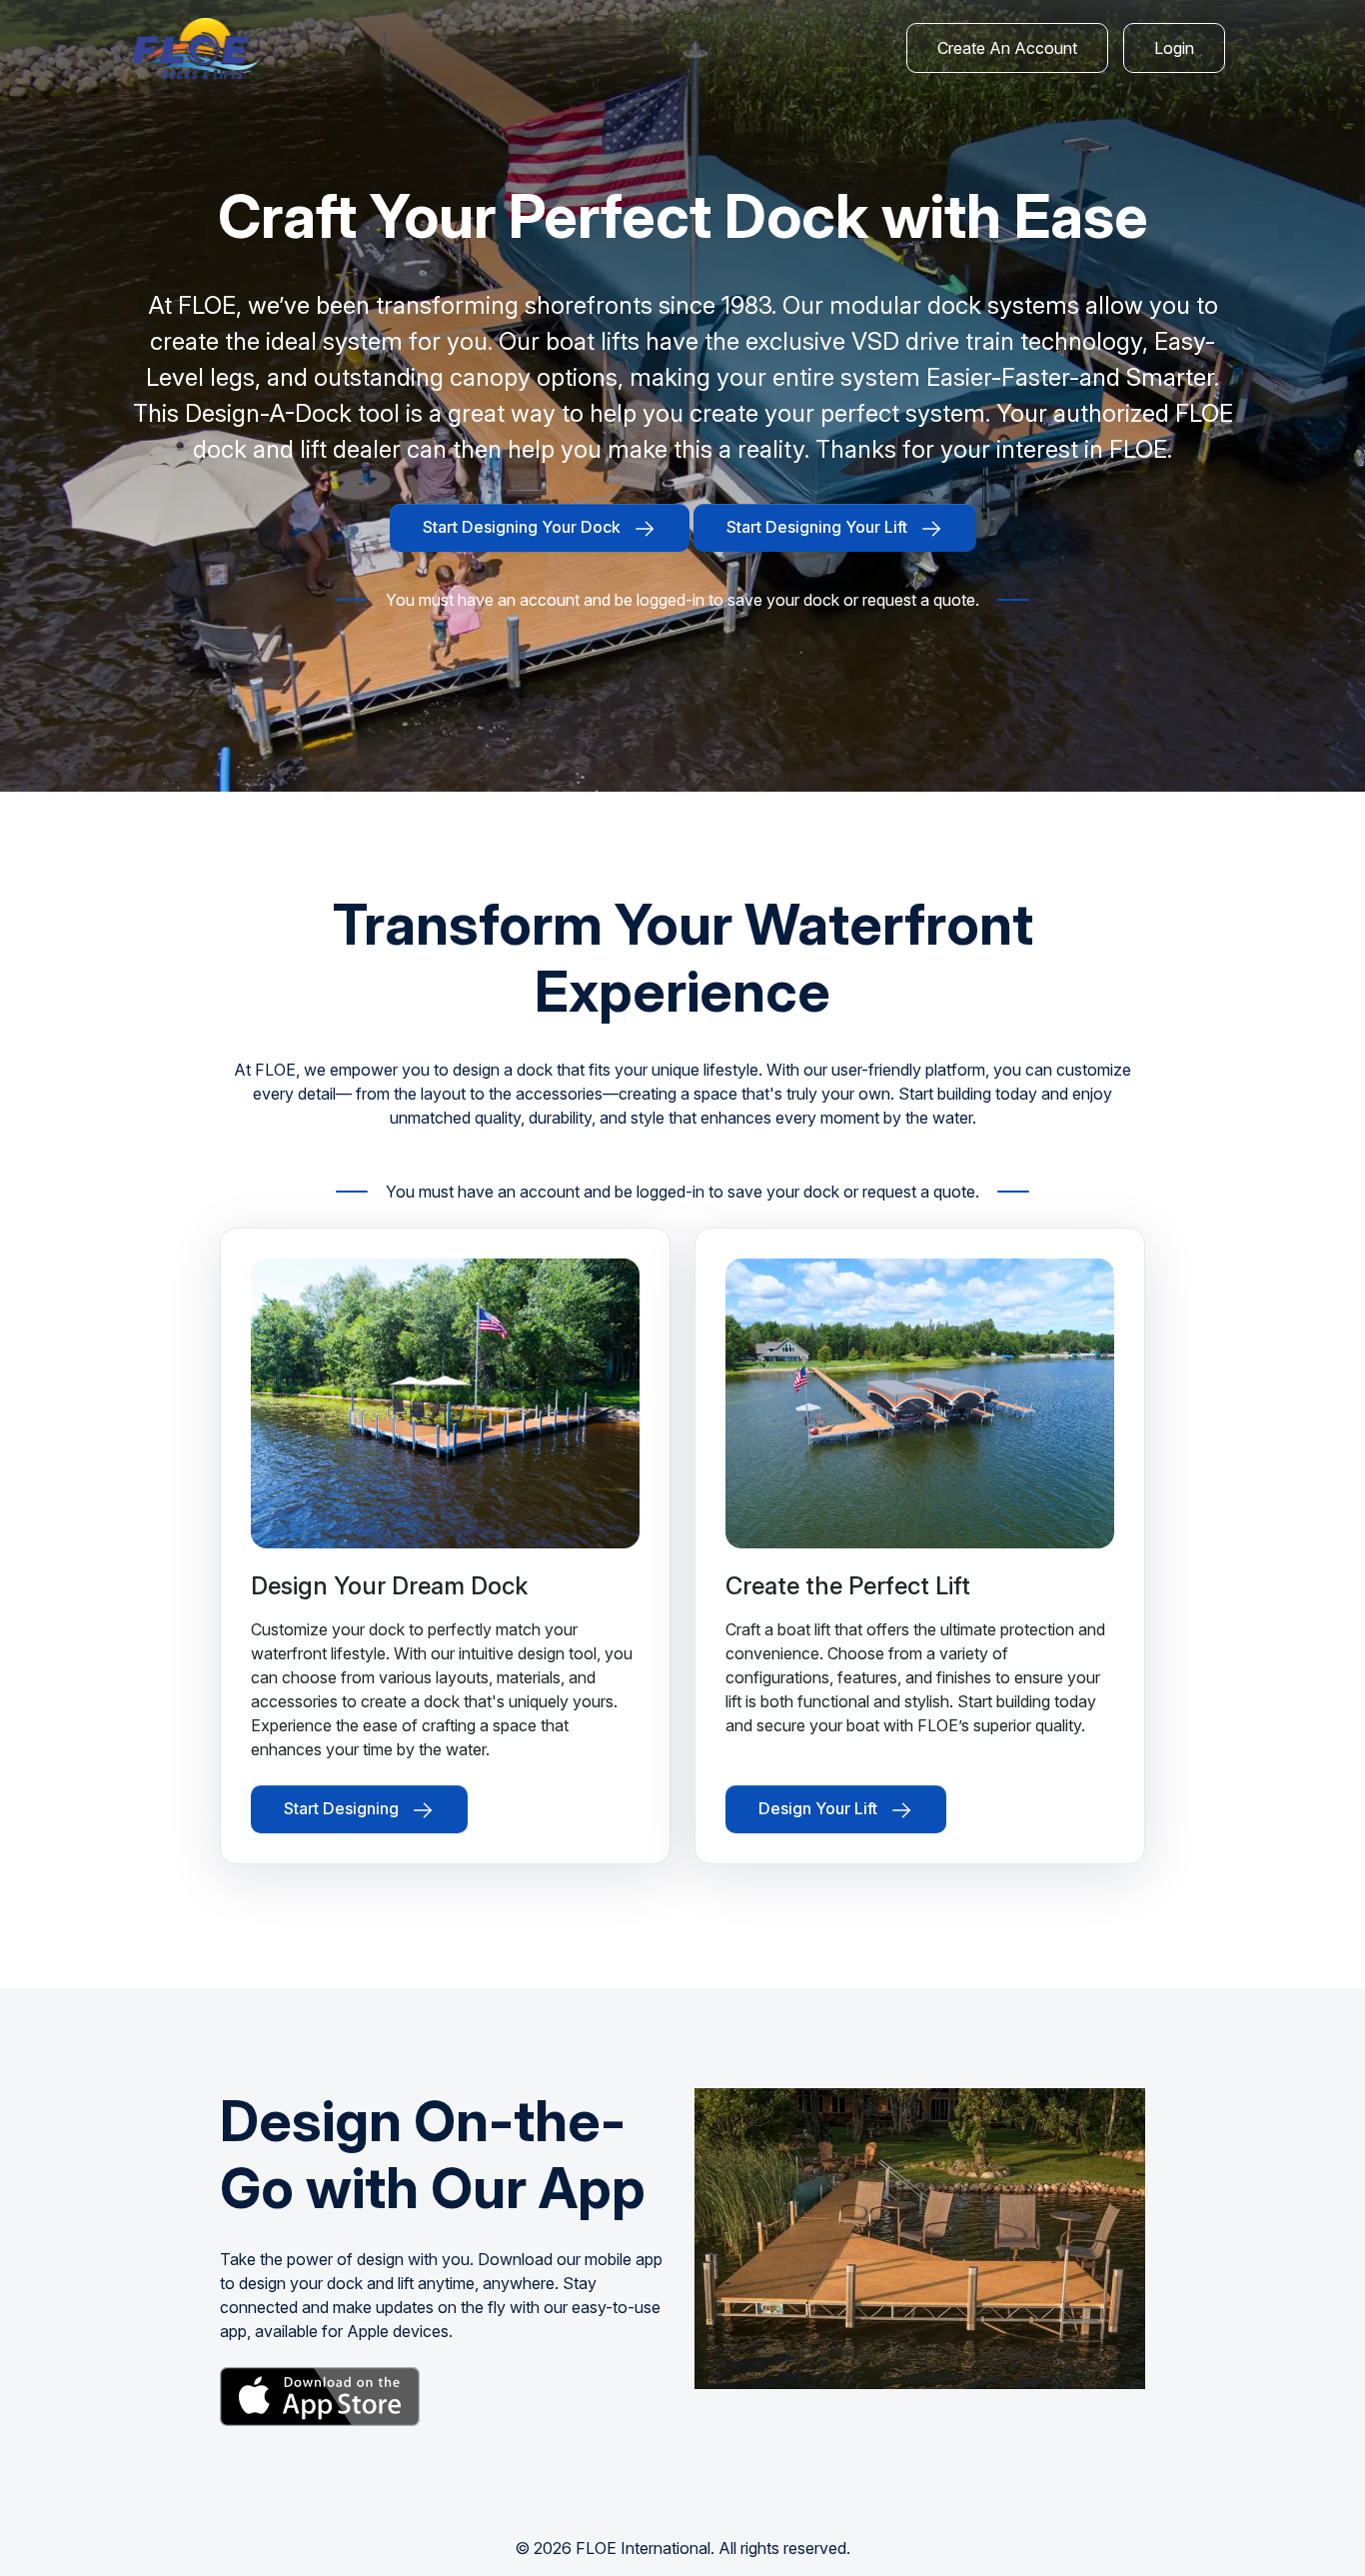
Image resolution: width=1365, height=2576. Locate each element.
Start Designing (343, 1809)
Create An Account (1007, 48)
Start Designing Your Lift (819, 527)
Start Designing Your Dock (524, 527)
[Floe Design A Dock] (195, 48)
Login (1174, 48)
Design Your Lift (820, 1809)
